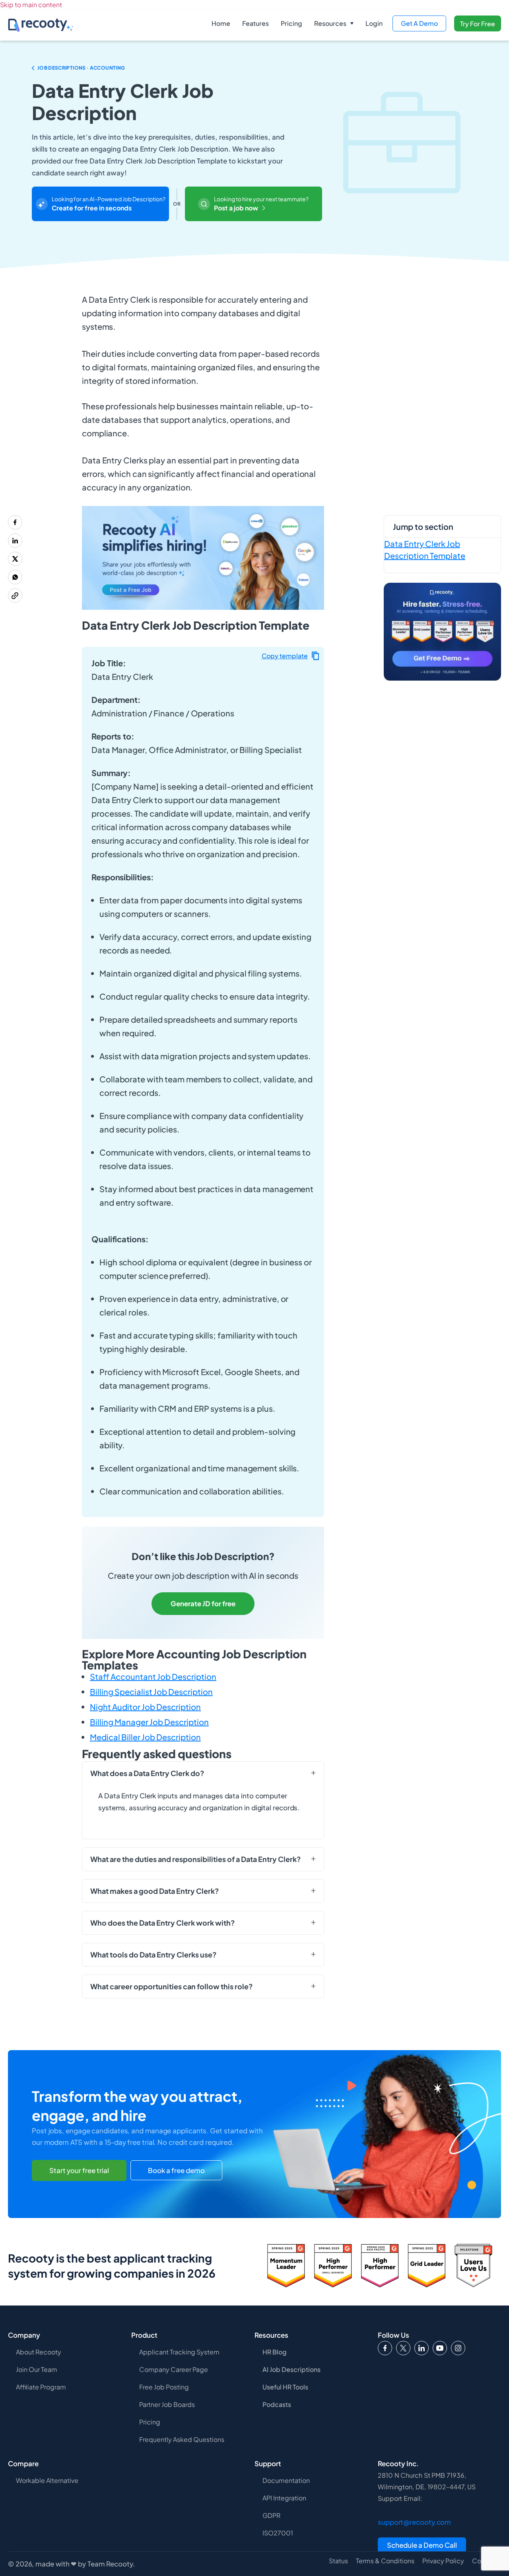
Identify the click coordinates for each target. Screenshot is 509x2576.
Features (255, 23)
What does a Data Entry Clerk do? (147, 1773)
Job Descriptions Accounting (81, 68)
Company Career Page (174, 2369)
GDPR (271, 2515)
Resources (330, 23)
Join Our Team (37, 2369)
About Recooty (39, 2352)
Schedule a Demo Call (422, 2545)
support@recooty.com (414, 2522)
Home (221, 23)
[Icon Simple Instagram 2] (458, 2348)
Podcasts (277, 2404)
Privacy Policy (443, 2561)
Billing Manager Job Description (149, 1722)
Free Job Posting (164, 2387)
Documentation (286, 2480)
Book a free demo (176, 2171)
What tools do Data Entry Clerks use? (153, 1955)
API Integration (284, 2498)
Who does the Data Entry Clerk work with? (163, 1923)
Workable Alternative (47, 2480)
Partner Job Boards (167, 2404)
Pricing (291, 23)
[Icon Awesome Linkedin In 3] (422, 2348)
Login (374, 23)
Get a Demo (419, 23)
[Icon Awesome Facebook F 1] (385, 2348)
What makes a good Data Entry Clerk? (155, 1891)
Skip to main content (31, 5)
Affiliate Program (41, 2387)
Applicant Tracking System (179, 2352)
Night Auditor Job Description (145, 1707)
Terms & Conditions (385, 2561)
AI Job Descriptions (291, 2369)
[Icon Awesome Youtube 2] (440, 2348)
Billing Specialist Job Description (151, 1692)
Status (338, 2561)
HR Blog (275, 2352)
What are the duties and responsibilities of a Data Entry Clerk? (196, 1859)
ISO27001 (278, 2533)
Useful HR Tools (285, 2387)
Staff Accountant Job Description (153, 1676)
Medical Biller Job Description (145, 1737)
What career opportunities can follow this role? (172, 1986)
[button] (334, 23)
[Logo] (403, 2348)
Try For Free (478, 24)
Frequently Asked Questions (182, 2439)
